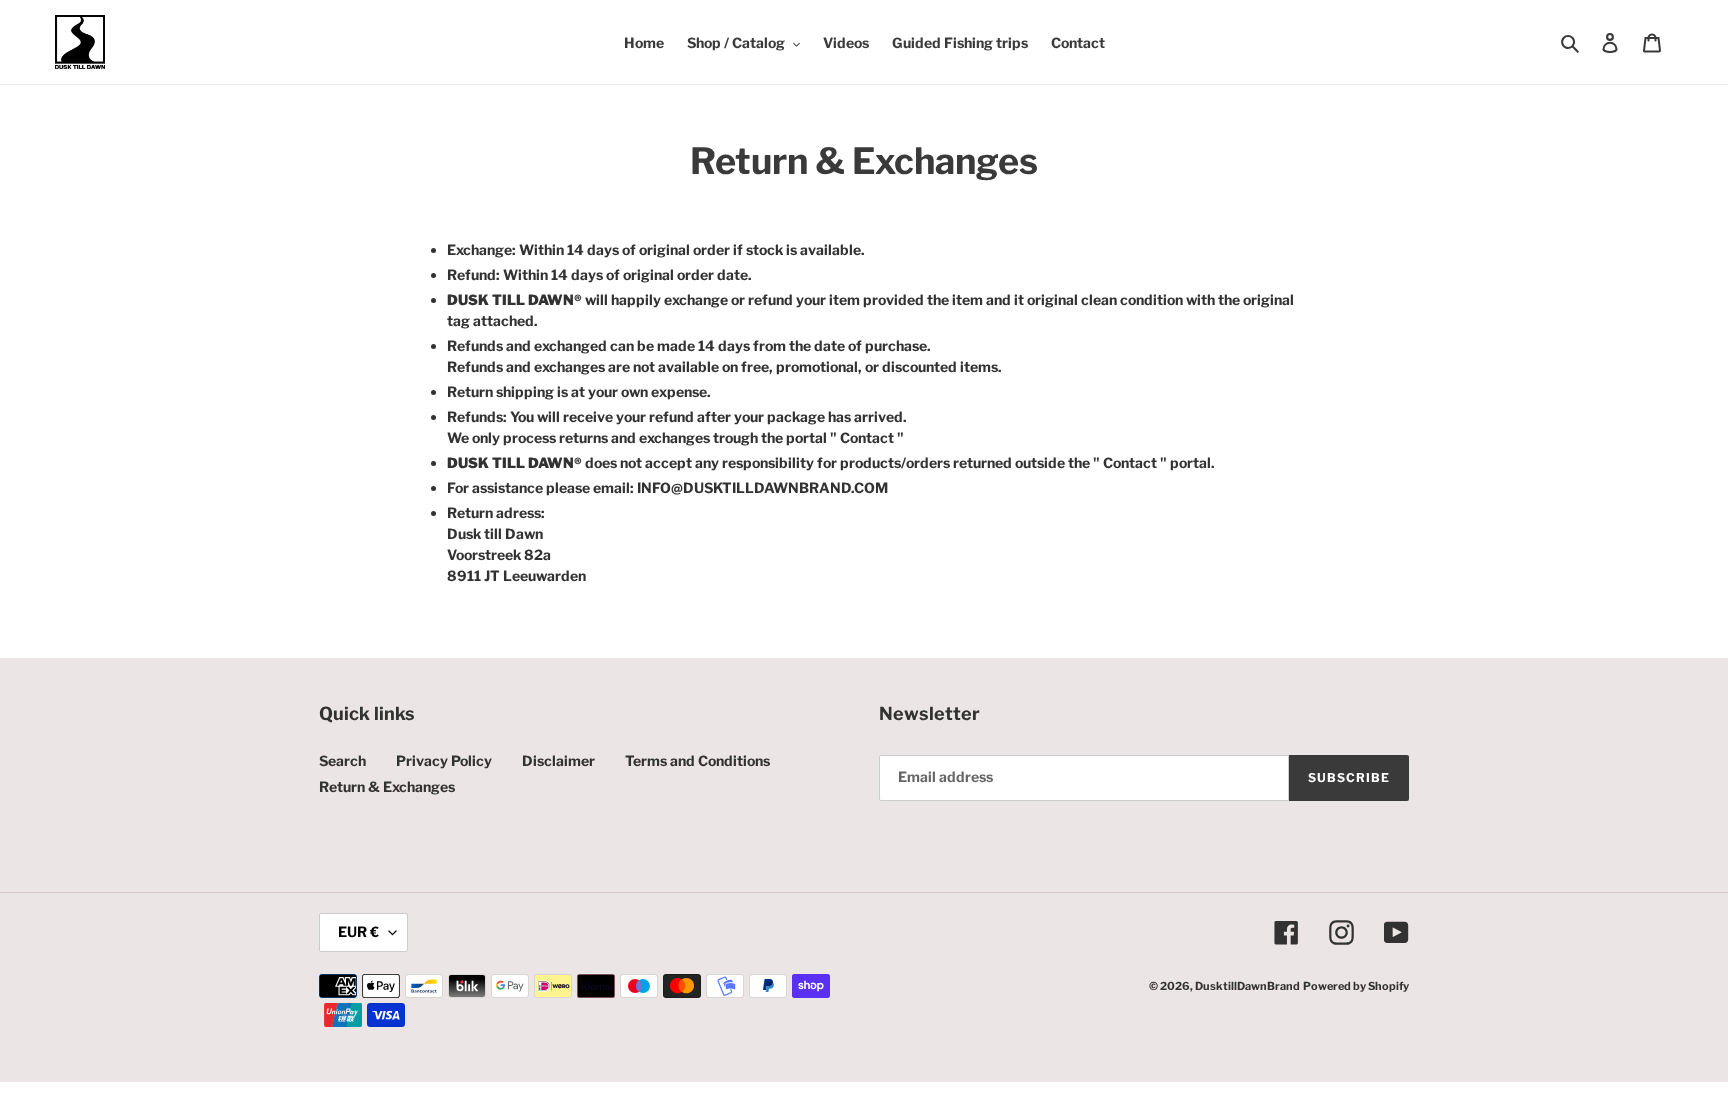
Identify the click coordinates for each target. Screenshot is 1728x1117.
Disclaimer (558, 760)
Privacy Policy (444, 760)
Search (342, 760)
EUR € (358, 931)
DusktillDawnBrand (1247, 986)
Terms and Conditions (697, 760)
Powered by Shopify (1356, 986)
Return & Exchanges (387, 786)
